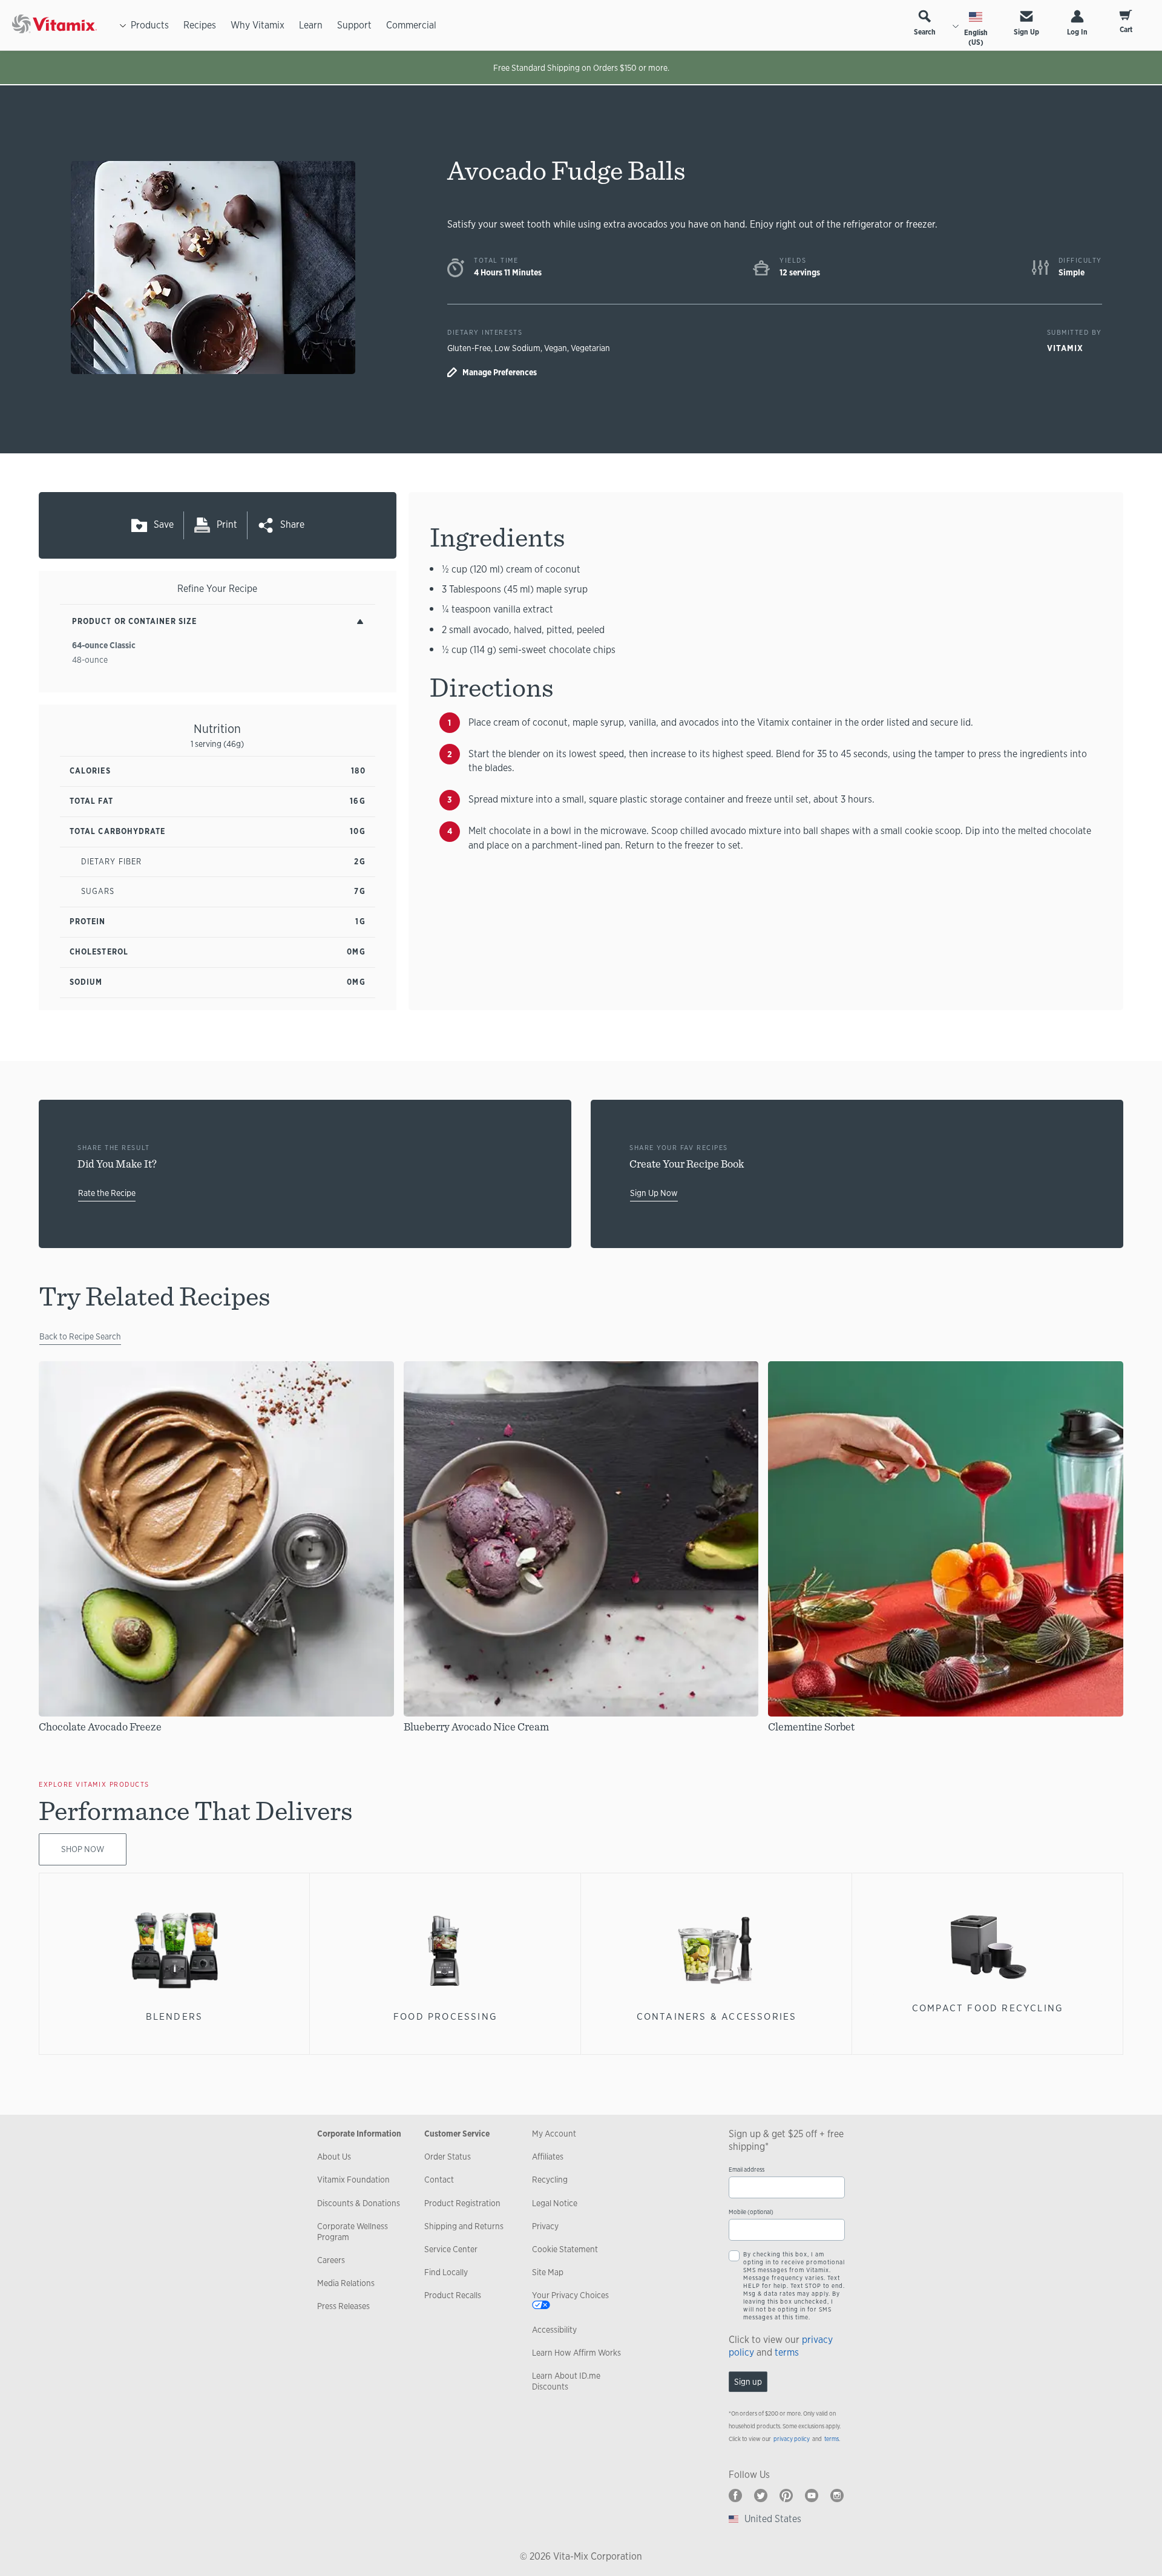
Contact (439, 2180)
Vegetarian (590, 348)
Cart (1126, 30)
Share (292, 524)
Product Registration (462, 2203)
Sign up (748, 2382)
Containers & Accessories (717, 2016)
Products (150, 25)
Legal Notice (555, 2203)
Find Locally (446, 2272)
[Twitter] (761, 2495)
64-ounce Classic (104, 645)
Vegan (556, 348)
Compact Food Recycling (988, 2008)
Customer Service (457, 2134)
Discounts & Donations (359, 2203)
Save (164, 524)
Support (354, 25)
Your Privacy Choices (570, 2295)
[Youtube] (812, 2495)
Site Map (548, 2272)
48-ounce (90, 660)
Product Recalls (453, 2295)
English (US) (976, 38)
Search (925, 32)
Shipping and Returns (464, 2226)
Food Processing (445, 2016)
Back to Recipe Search (80, 1336)
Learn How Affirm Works (576, 2353)
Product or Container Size (134, 621)
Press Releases (343, 2306)
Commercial (411, 25)
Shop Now (83, 1849)
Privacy (545, 2226)
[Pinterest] (786, 2495)
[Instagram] (837, 2495)
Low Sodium (517, 348)
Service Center (451, 2249)
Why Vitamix (258, 25)
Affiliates (548, 2157)
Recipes (200, 25)
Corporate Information (359, 2134)
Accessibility (554, 2330)
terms (787, 2352)
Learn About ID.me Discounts (566, 2381)
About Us (334, 2157)
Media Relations (346, 2283)
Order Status (448, 2157)
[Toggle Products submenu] (123, 25)
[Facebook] (735, 2495)
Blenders (175, 2016)
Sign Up (1026, 32)
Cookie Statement (565, 2249)
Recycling (550, 2180)
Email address (747, 2170)
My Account (554, 2134)
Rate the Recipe (107, 1193)
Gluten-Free (469, 348)
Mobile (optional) (751, 2212)
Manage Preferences (500, 372)
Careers (331, 2260)
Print (227, 524)
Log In (1077, 32)
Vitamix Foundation (353, 2180)
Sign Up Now (654, 1193)
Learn (311, 25)
